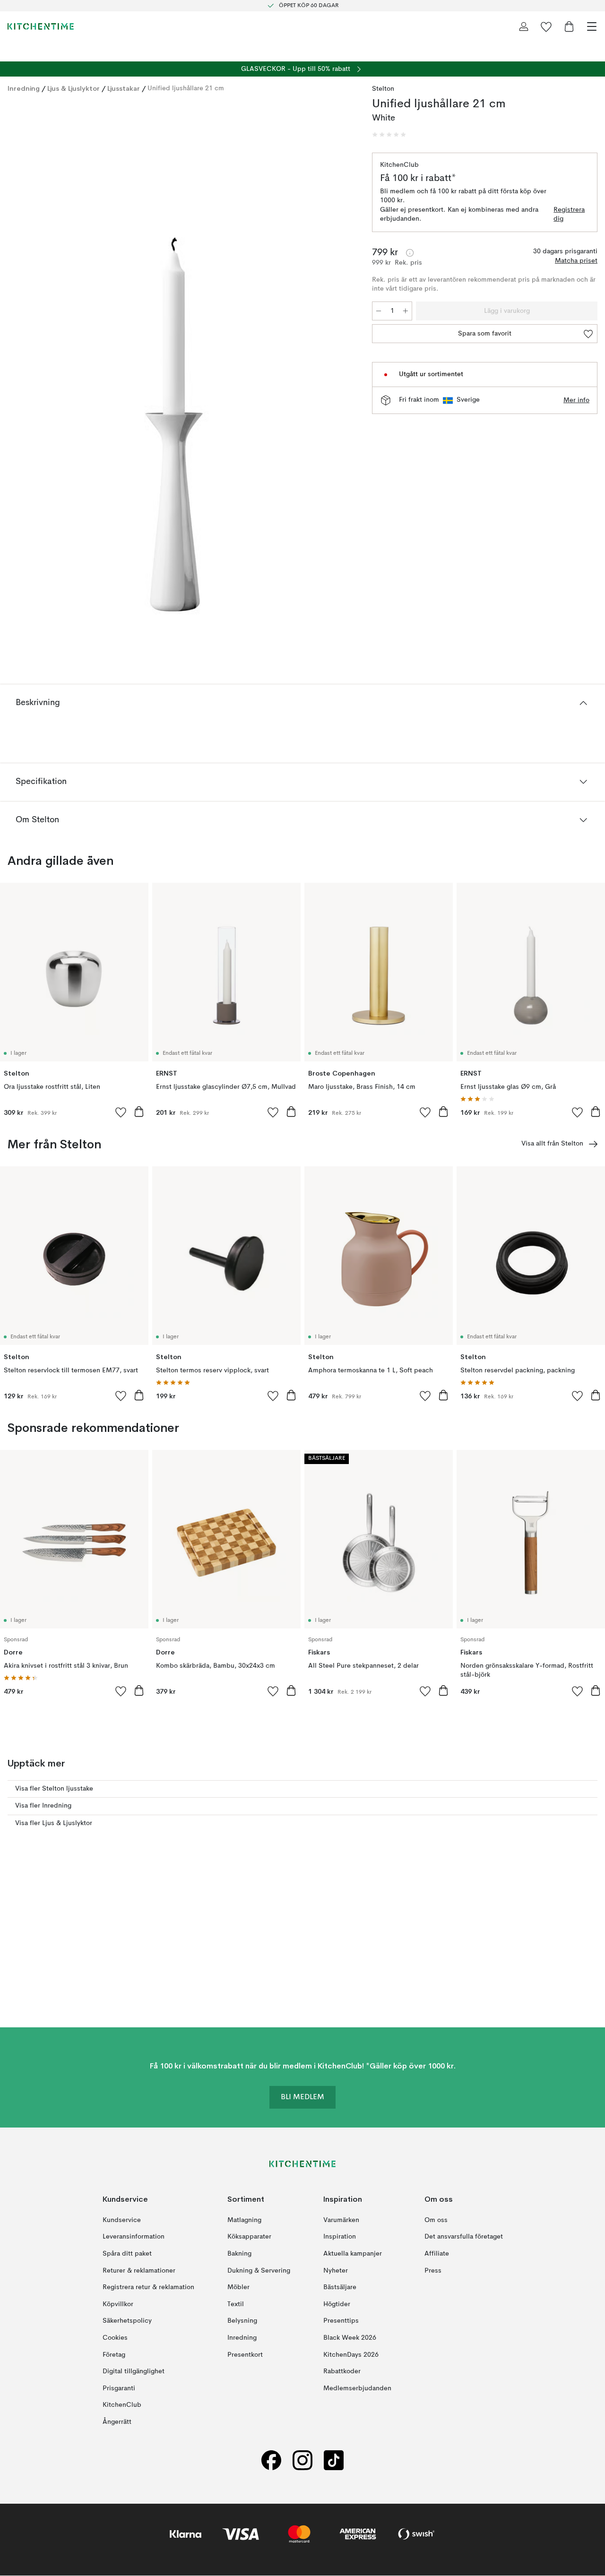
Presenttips (341, 2321)
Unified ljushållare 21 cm (186, 88)
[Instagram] (302, 2460)
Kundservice (122, 2220)
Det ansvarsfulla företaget (464, 2237)
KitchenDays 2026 (351, 2355)
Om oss (436, 2220)
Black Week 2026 (350, 2338)
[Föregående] (17, 375)
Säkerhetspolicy (127, 2321)
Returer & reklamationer (139, 2271)
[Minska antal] (379, 311)
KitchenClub (122, 2405)
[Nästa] (344, 375)
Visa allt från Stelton (552, 1144)
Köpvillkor (118, 2304)
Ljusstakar (124, 88)
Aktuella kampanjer (353, 2254)
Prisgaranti (119, 2388)
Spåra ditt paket (127, 2254)
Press (433, 2271)
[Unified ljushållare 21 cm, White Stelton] (180, 373)
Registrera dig (569, 215)
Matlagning (244, 2220)
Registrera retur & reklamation (148, 2288)
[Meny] (592, 26)
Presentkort (245, 2355)
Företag (114, 2355)
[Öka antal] (406, 311)
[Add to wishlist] (121, 1112)
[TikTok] (334, 2460)
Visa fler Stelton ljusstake (54, 1789)
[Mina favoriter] (546, 26)
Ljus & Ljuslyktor (73, 88)
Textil (236, 2304)
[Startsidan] (41, 26)
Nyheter (336, 2271)
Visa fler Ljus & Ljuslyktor (54, 1823)
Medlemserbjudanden (357, 2388)
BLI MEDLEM (302, 2098)
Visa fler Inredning (43, 1806)
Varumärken (341, 2220)
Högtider (337, 2304)
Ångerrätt (117, 2422)
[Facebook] (271, 2460)
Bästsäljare (340, 2288)
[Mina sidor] (524, 26)
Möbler (238, 2288)
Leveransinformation (134, 2237)
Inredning (24, 88)
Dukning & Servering (259, 2271)
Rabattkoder (342, 2371)
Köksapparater (249, 2237)
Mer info (576, 400)
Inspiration (340, 2237)
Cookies (115, 2338)
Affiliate (437, 2254)
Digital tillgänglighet (134, 2371)
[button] (389, 135)
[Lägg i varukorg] (139, 1111)
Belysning (242, 2321)
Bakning (239, 2254)
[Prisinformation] (410, 253)
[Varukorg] (569, 26)
